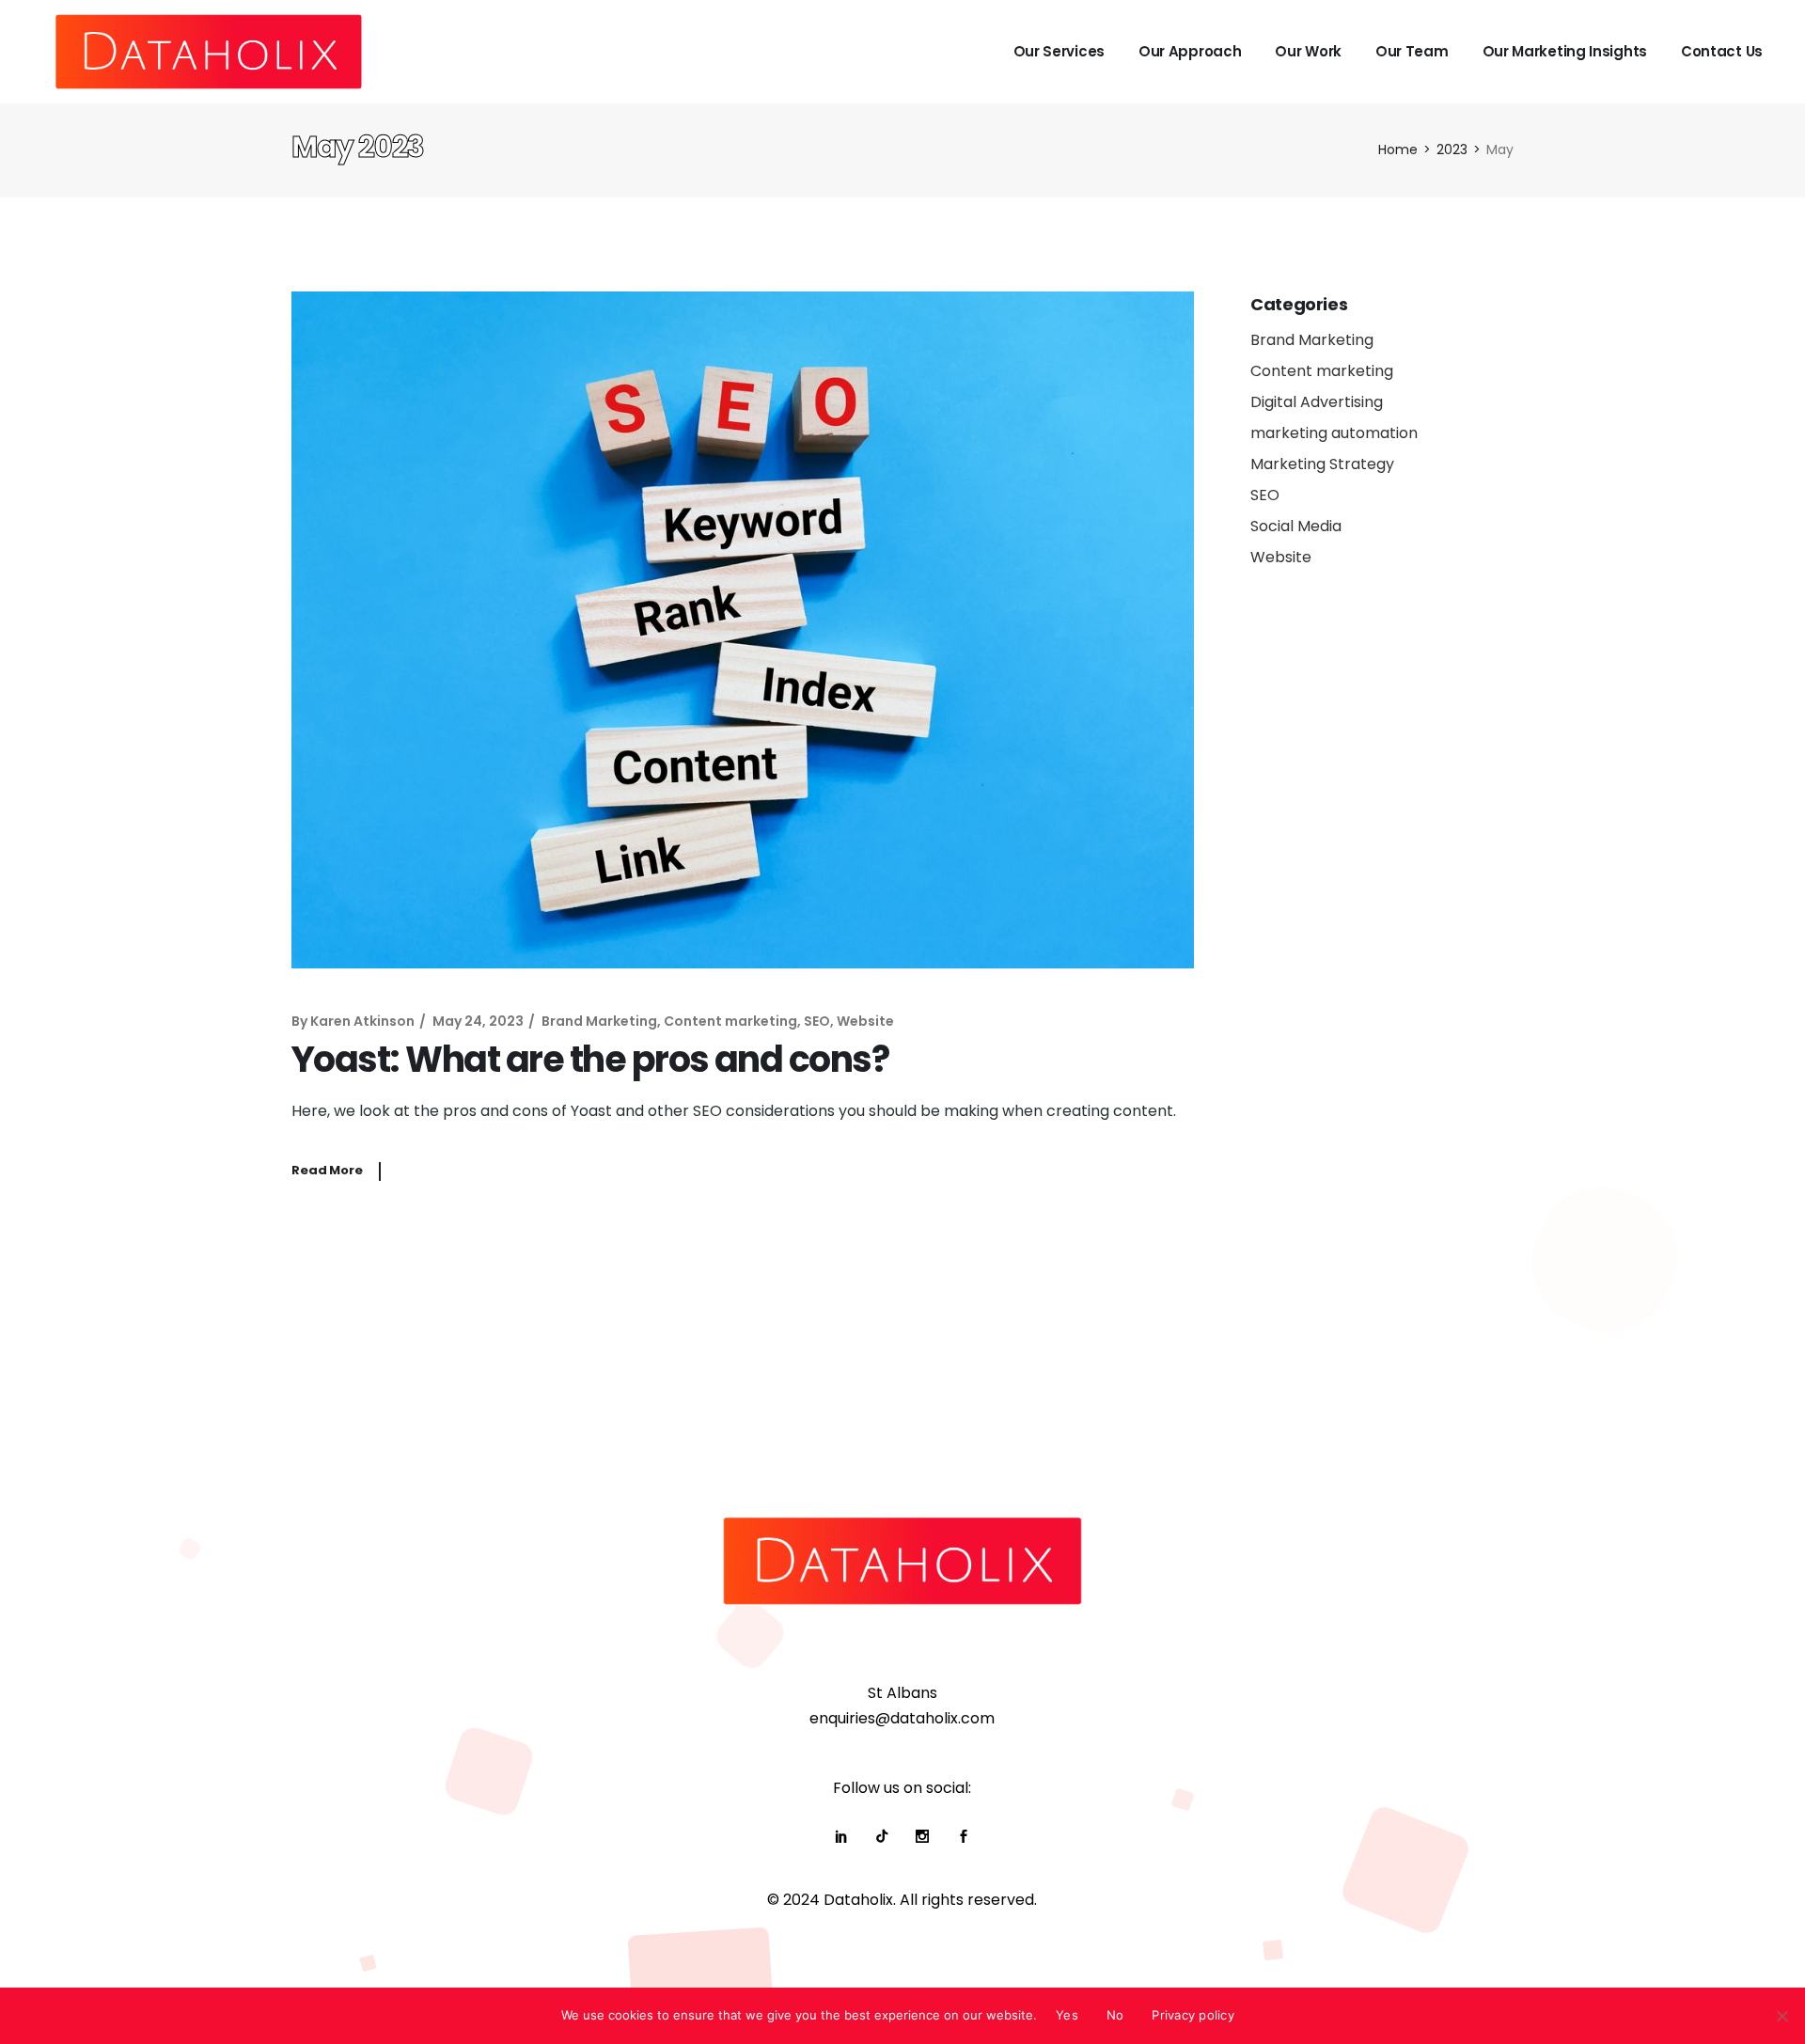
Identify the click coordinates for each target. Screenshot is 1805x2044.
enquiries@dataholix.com (902, 1718)
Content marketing (730, 1021)
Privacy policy (1193, 2015)
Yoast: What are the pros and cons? (590, 1059)
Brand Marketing (599, 1021)
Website (865, 1021)
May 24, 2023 (478, 1021)
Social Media (1296, 526)
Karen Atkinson (362, 1021)
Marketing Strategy (1322, 464)
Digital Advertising (1317, 402)
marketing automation (1334, 433)
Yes (1067, 2015)
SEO (817, 1021)
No (1115, 2015)
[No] (1781, 2016)
